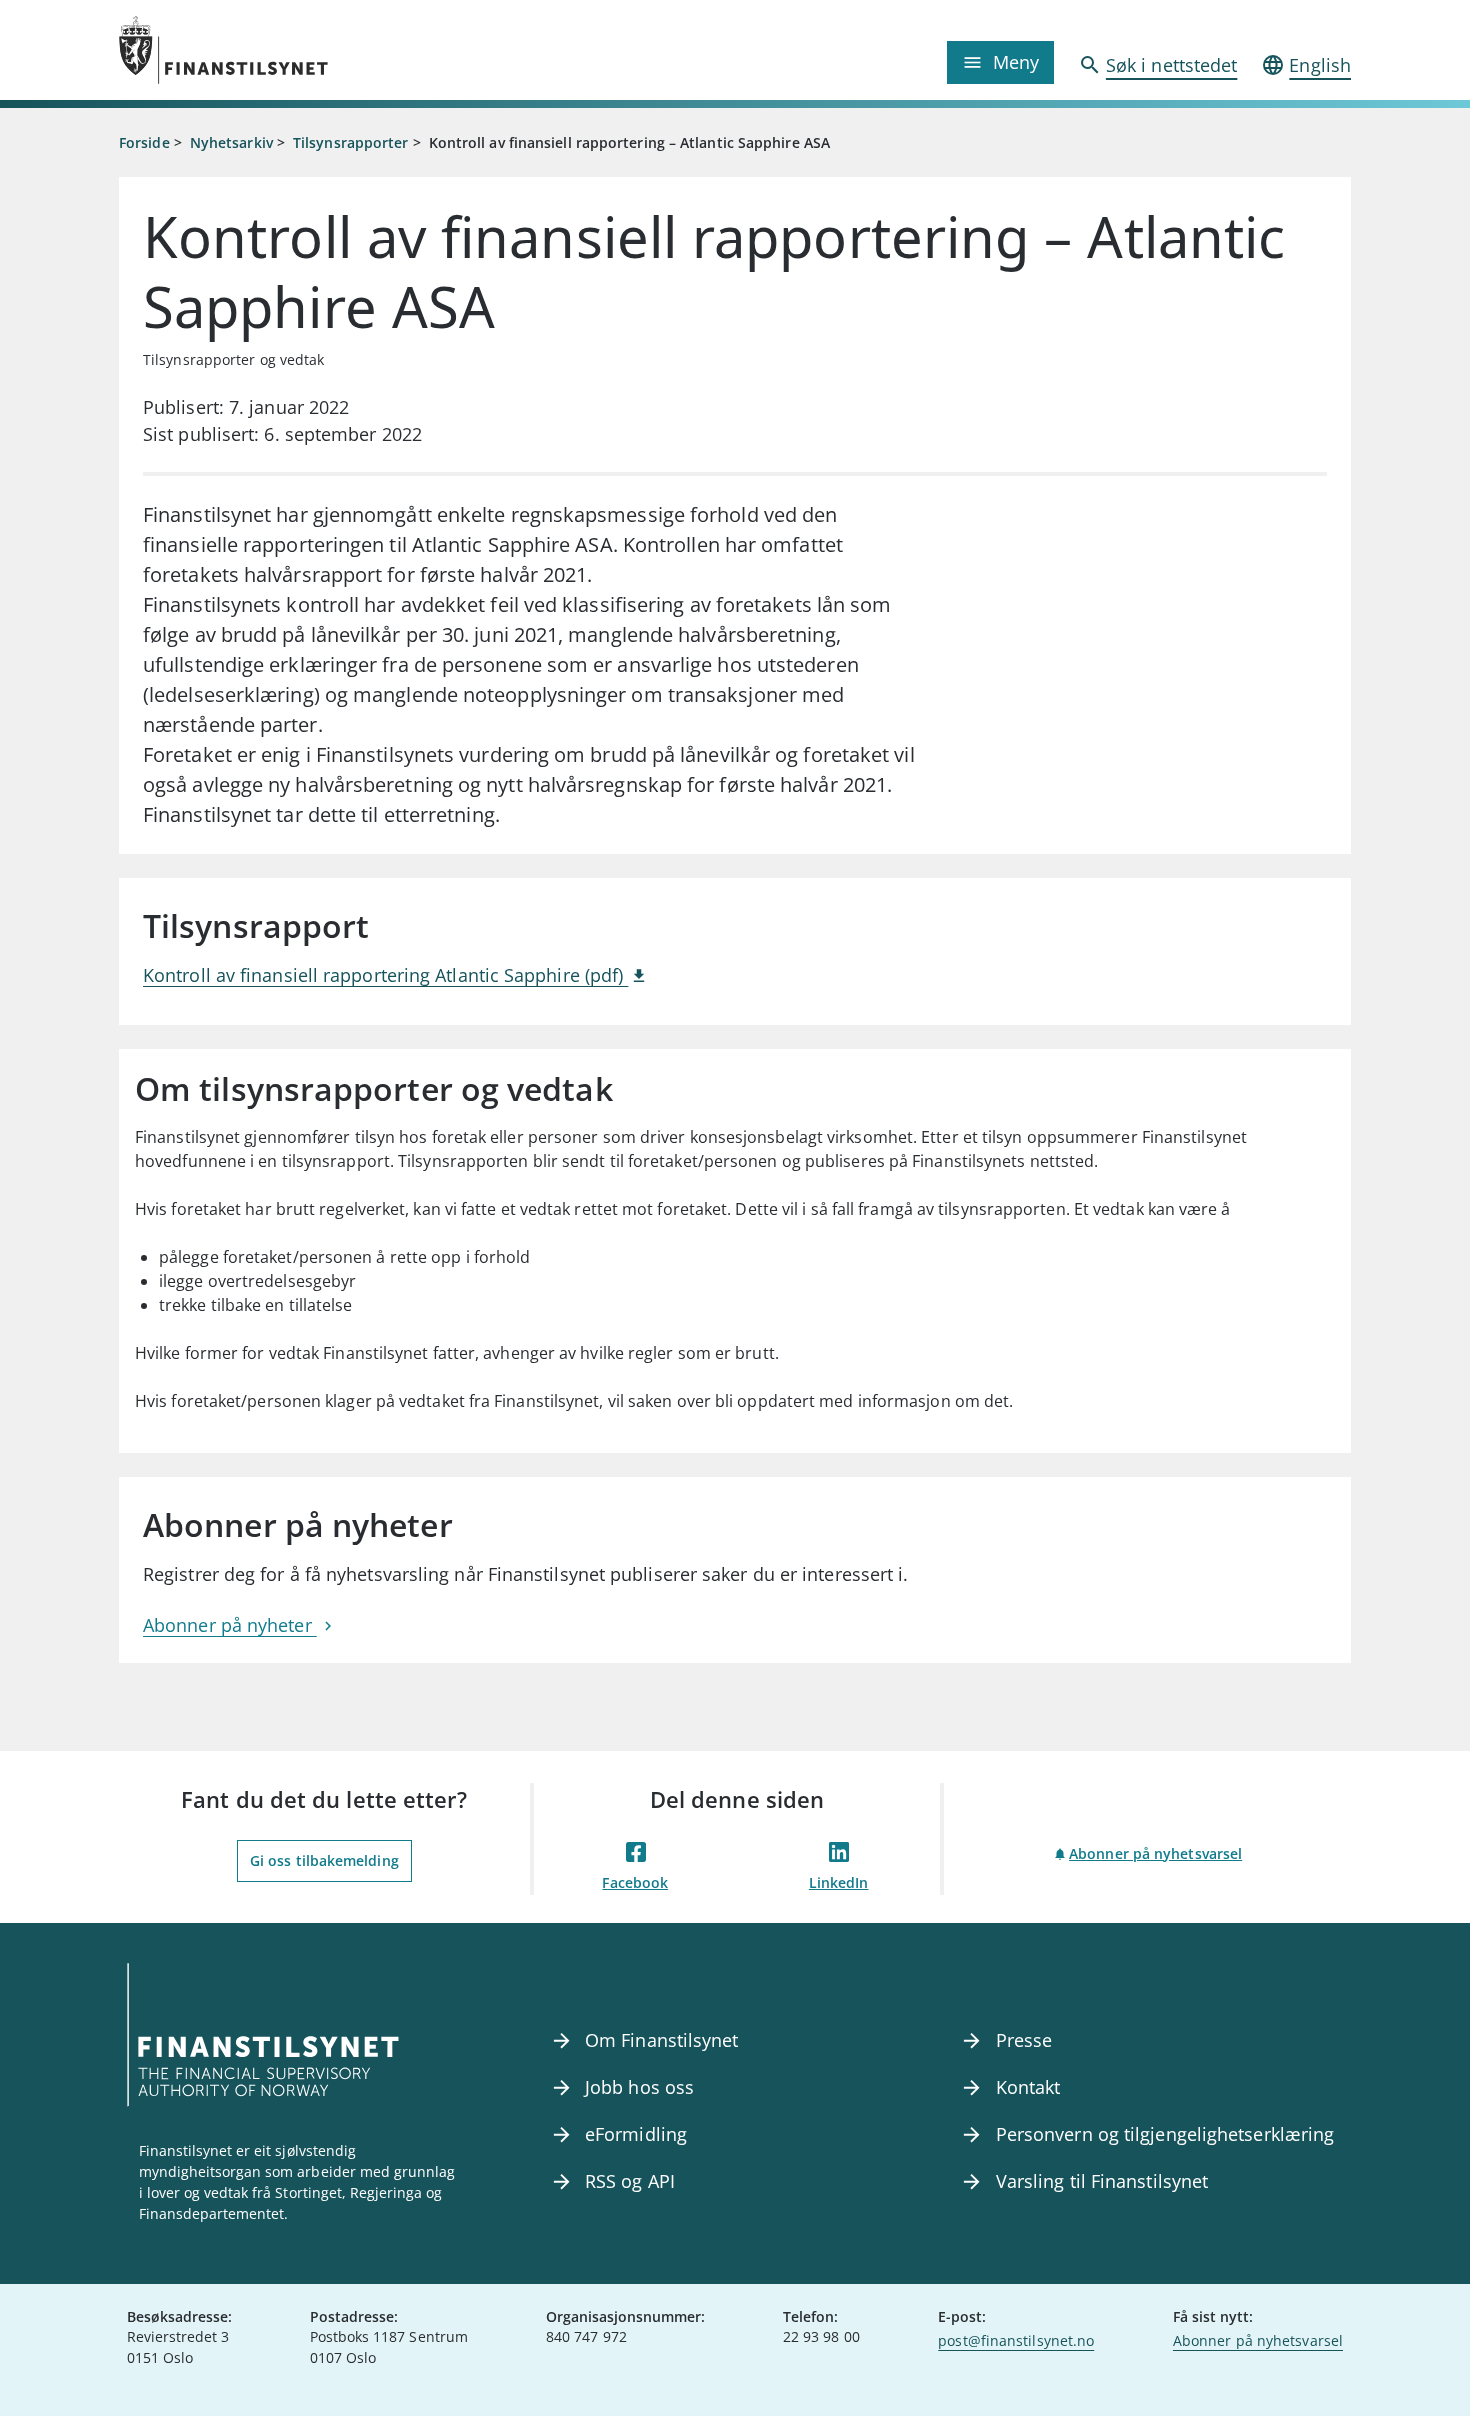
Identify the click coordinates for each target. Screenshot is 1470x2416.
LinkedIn (839, 1882)
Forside (144, 142)
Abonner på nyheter (230, 1625)
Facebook (635, 1882)
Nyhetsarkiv (231, 142)
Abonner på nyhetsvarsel (1155, 1853)
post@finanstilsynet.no (1016, 2340)
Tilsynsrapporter (350, 142)
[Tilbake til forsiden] (273, 50)
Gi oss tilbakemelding (324, 1860)
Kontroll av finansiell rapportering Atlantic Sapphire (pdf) (385, 975)
